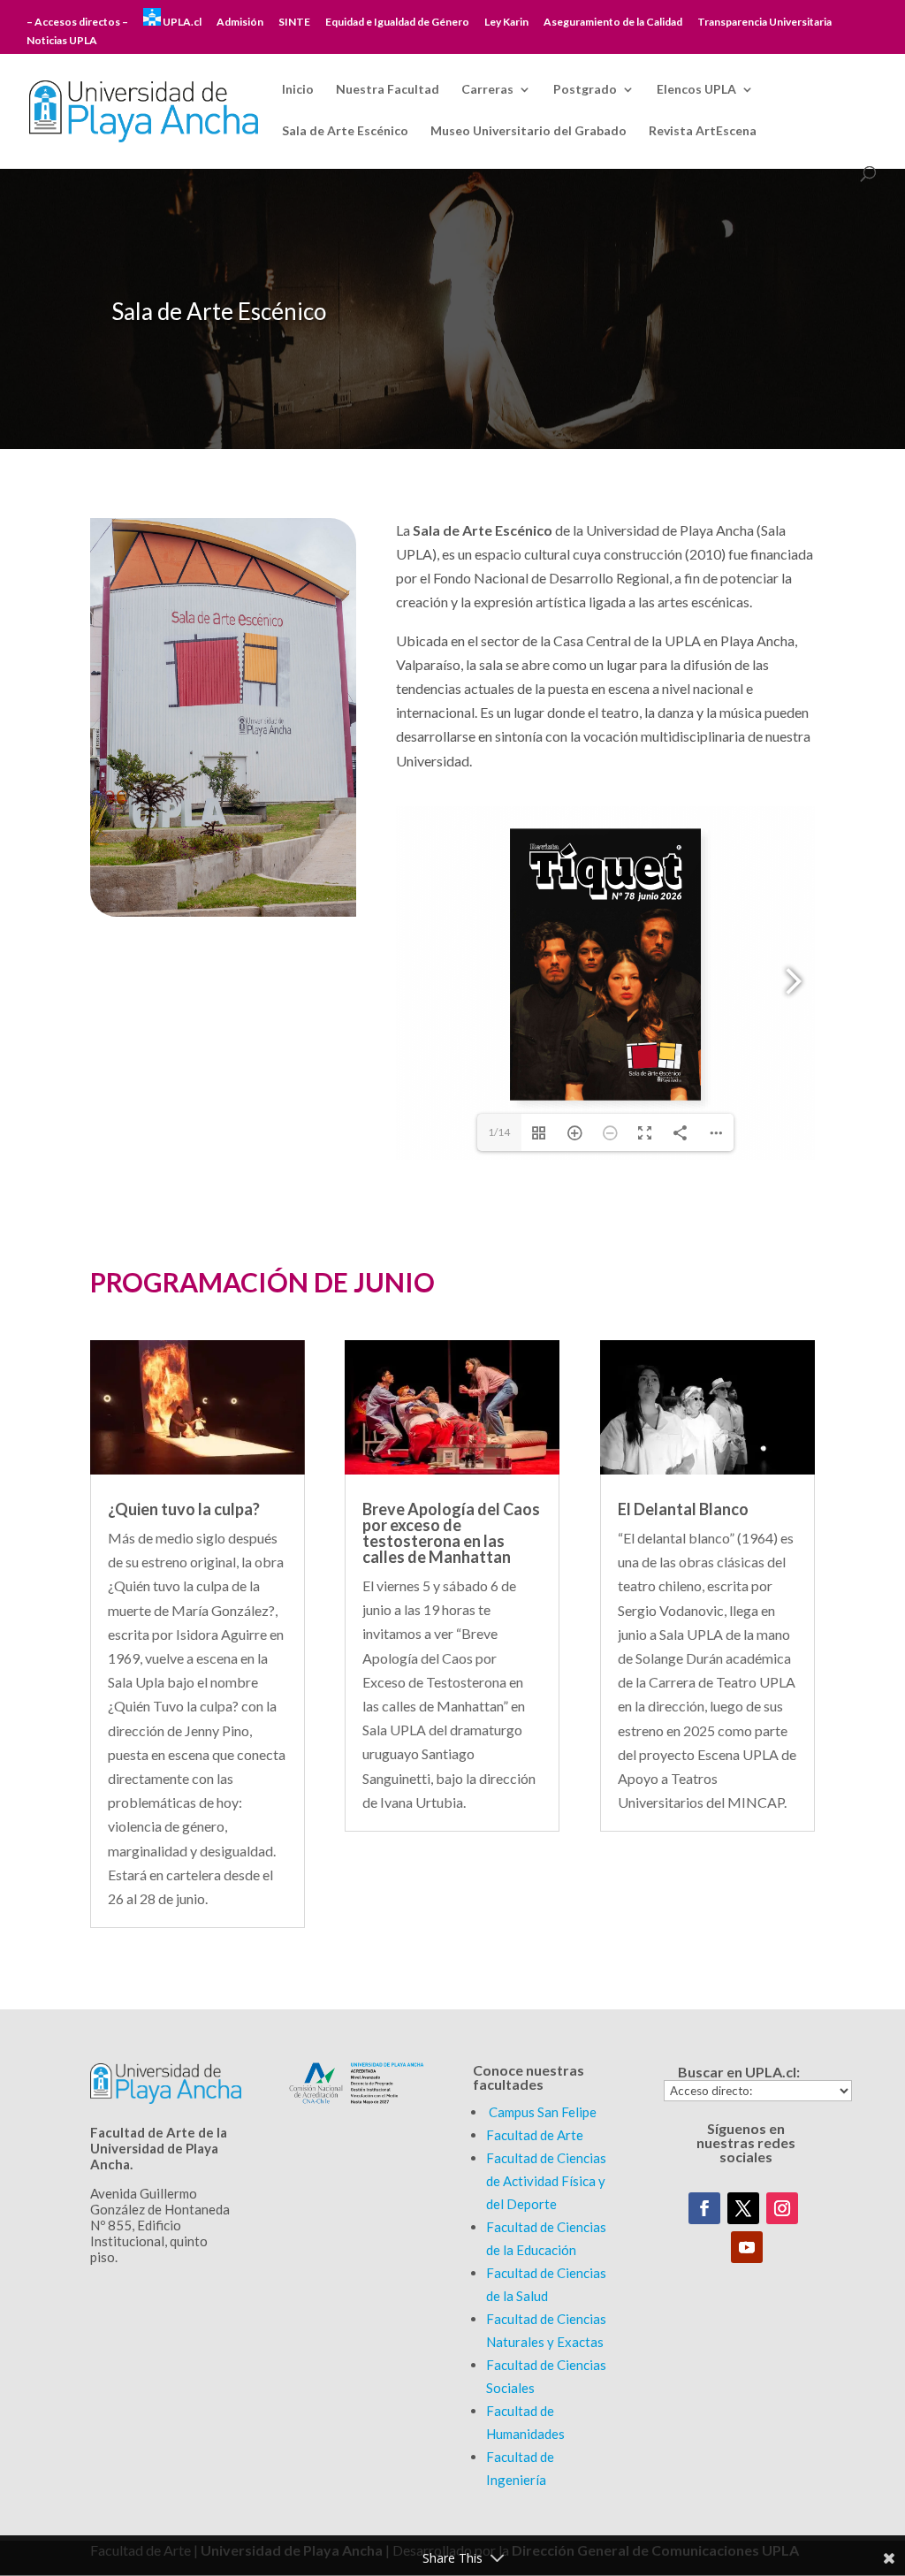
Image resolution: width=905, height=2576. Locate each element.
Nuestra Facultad (388, 90)
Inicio (298, 90)
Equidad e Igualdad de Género (397, 23)
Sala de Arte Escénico (345, 131)
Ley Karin (506, 23)
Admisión (240, 23)
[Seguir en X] (743, 2208)
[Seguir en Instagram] (782, 2208)
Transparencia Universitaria (764, 23)
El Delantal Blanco (683, 1509)
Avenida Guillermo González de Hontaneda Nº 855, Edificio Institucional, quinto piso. (160, 2225)
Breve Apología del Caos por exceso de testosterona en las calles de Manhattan (451, 1533)
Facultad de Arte (535, 2135)
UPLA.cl (181, 22)
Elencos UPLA (696, 90)
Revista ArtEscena (703, 131)
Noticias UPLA (62, 41)
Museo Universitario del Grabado (529, 131)
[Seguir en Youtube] (747, 2247)
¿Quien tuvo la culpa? (184, 1509)
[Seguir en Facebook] (704, 2208)
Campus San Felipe (543, 2112)
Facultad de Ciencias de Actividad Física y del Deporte (546, 2181)
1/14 (499, 1132)
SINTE (294, 23)
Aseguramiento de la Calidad (613, 23)
